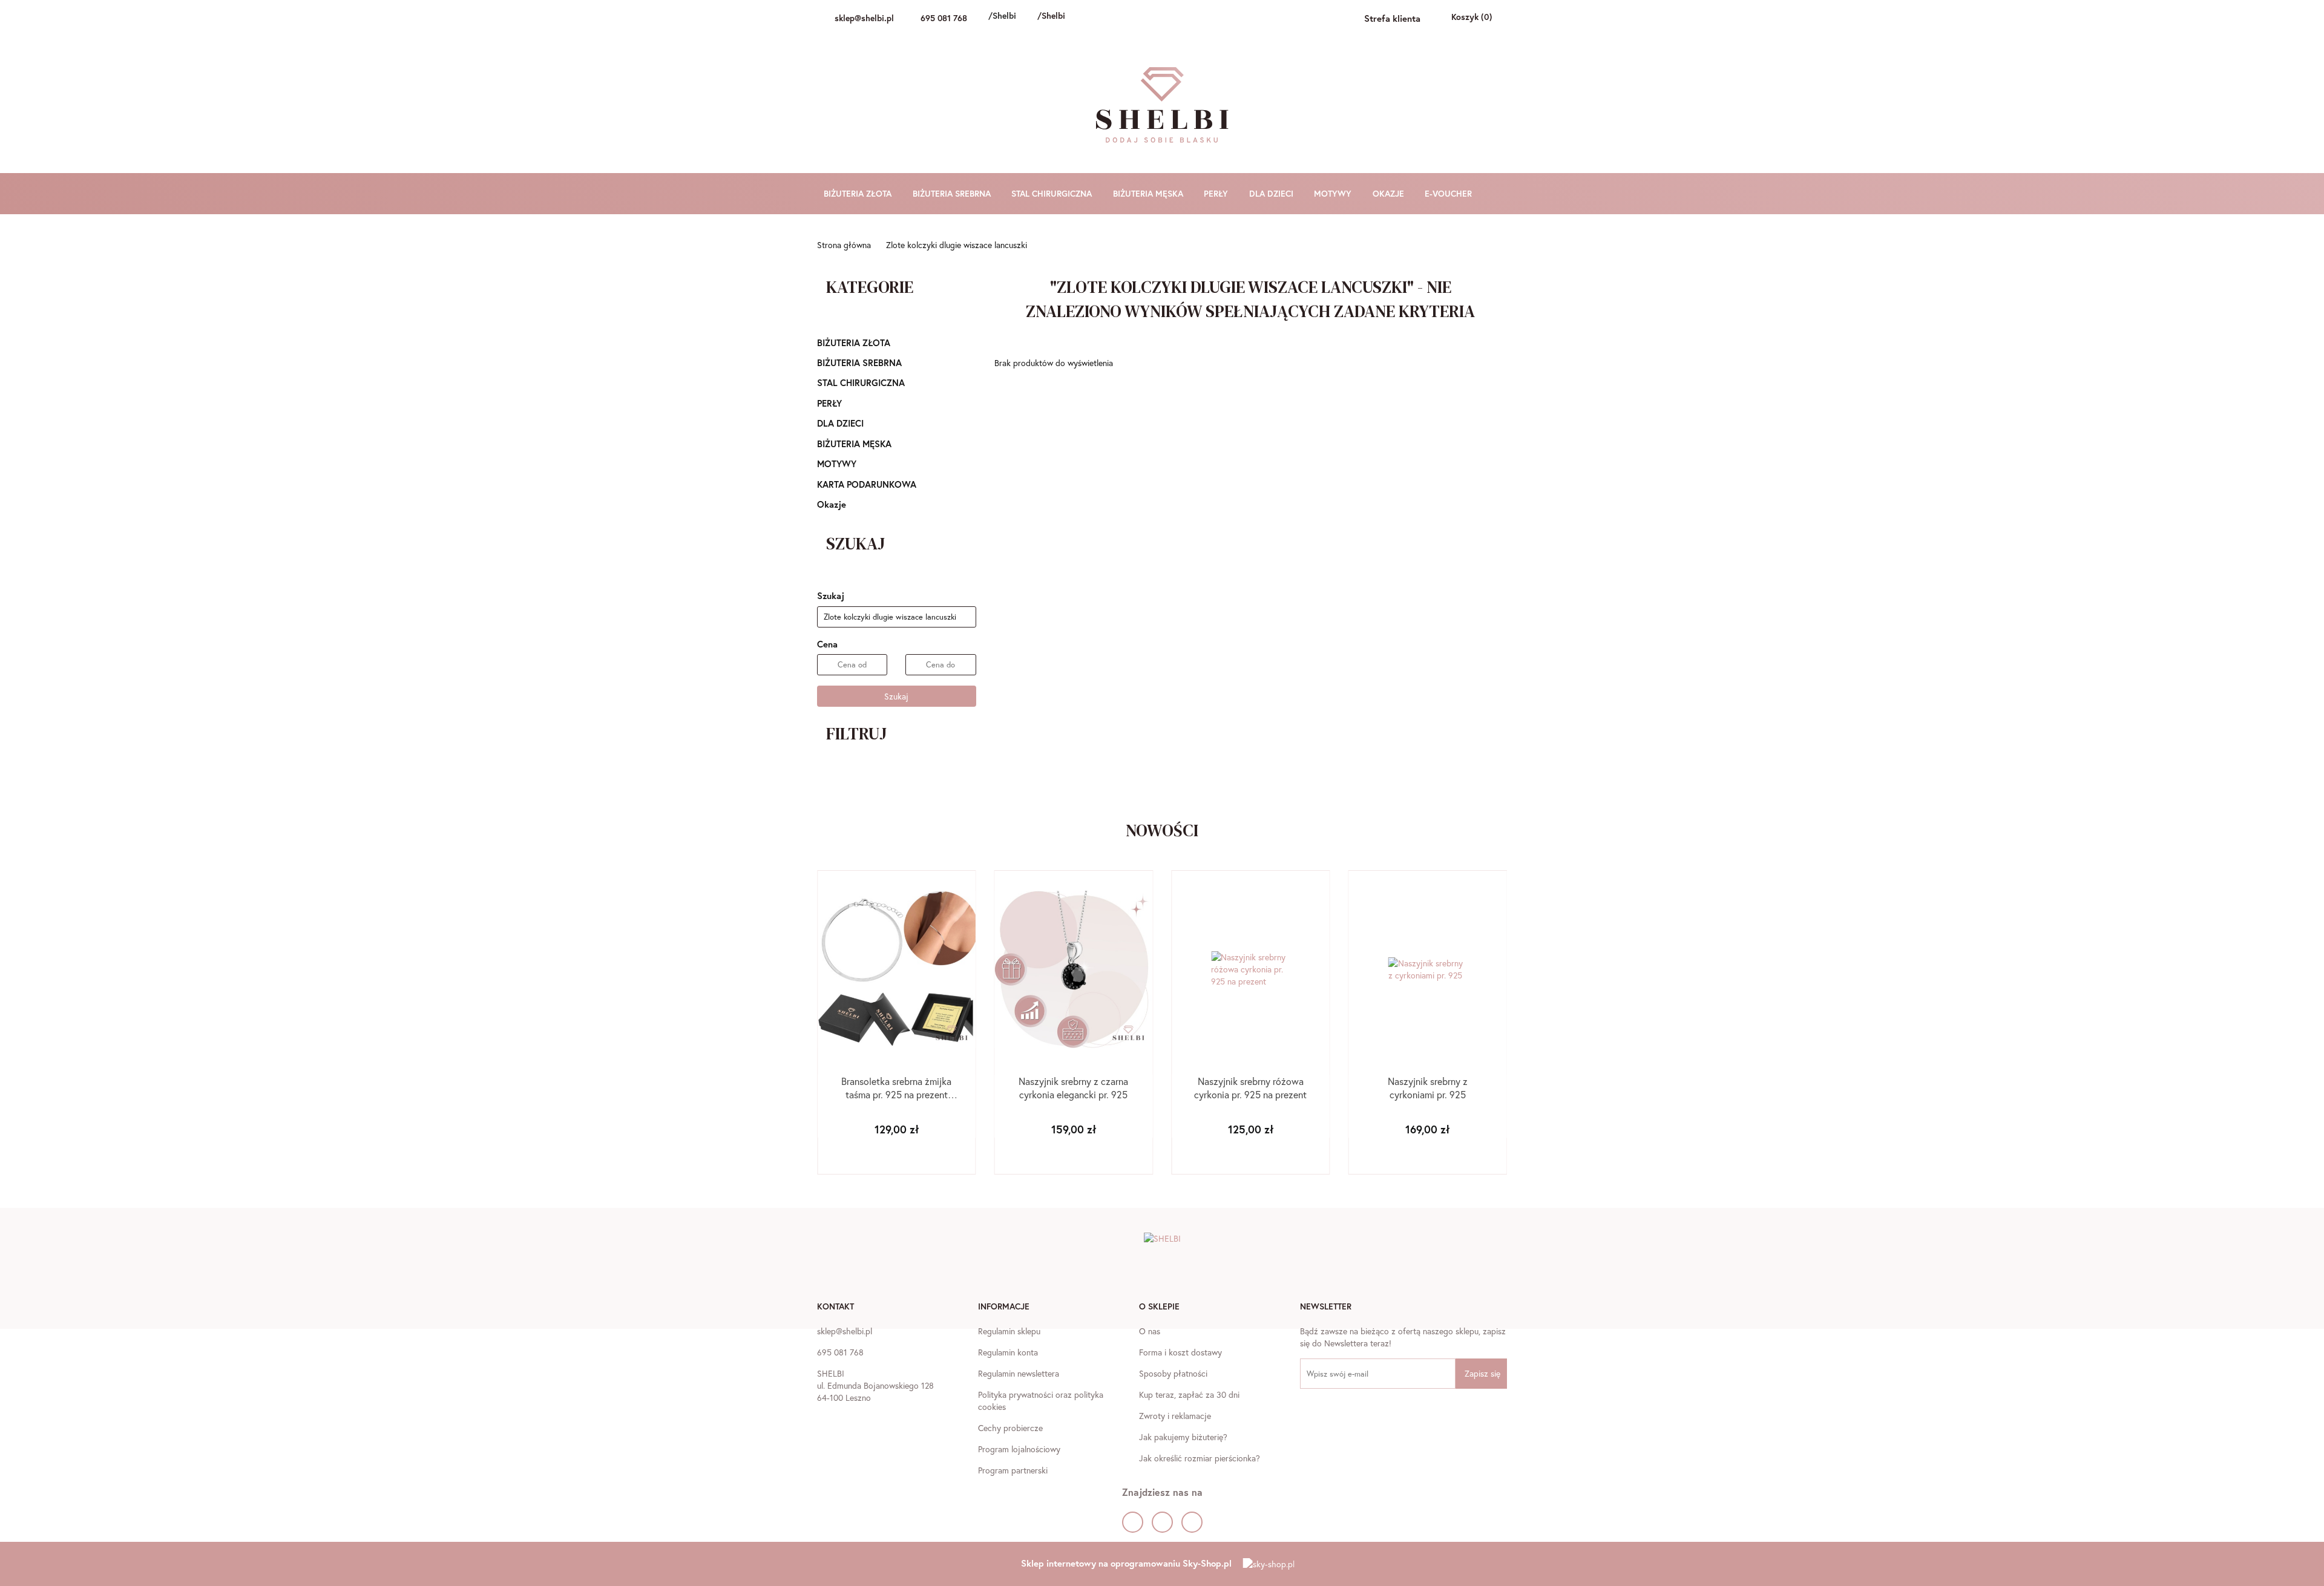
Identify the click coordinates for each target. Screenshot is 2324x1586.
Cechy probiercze (1010, 1428)
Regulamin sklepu (1009, 1331)
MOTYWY (1334, 193)
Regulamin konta (1008, 1352)
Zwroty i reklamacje (1175, 1416)
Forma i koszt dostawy (1180, 1352)
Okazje (832, 504)
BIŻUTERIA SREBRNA (953, 193)
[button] (835, 1308)
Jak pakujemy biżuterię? (1183, 1437)
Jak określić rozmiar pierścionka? (1200, 1458)
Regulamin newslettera (1019, 1373)
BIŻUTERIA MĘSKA (1149, 193)
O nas (1150, 1331)
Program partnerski (1013, 1470)
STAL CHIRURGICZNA (1053, 193)
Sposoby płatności (1173, 1373)
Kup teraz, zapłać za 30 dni (1189, 1394)
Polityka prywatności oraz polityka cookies (1041, 1401)
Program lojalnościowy (1019, 1449)
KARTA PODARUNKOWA (867, 484)
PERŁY (1217, 193)
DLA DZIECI (1272, 193)
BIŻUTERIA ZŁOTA (859, 193)
